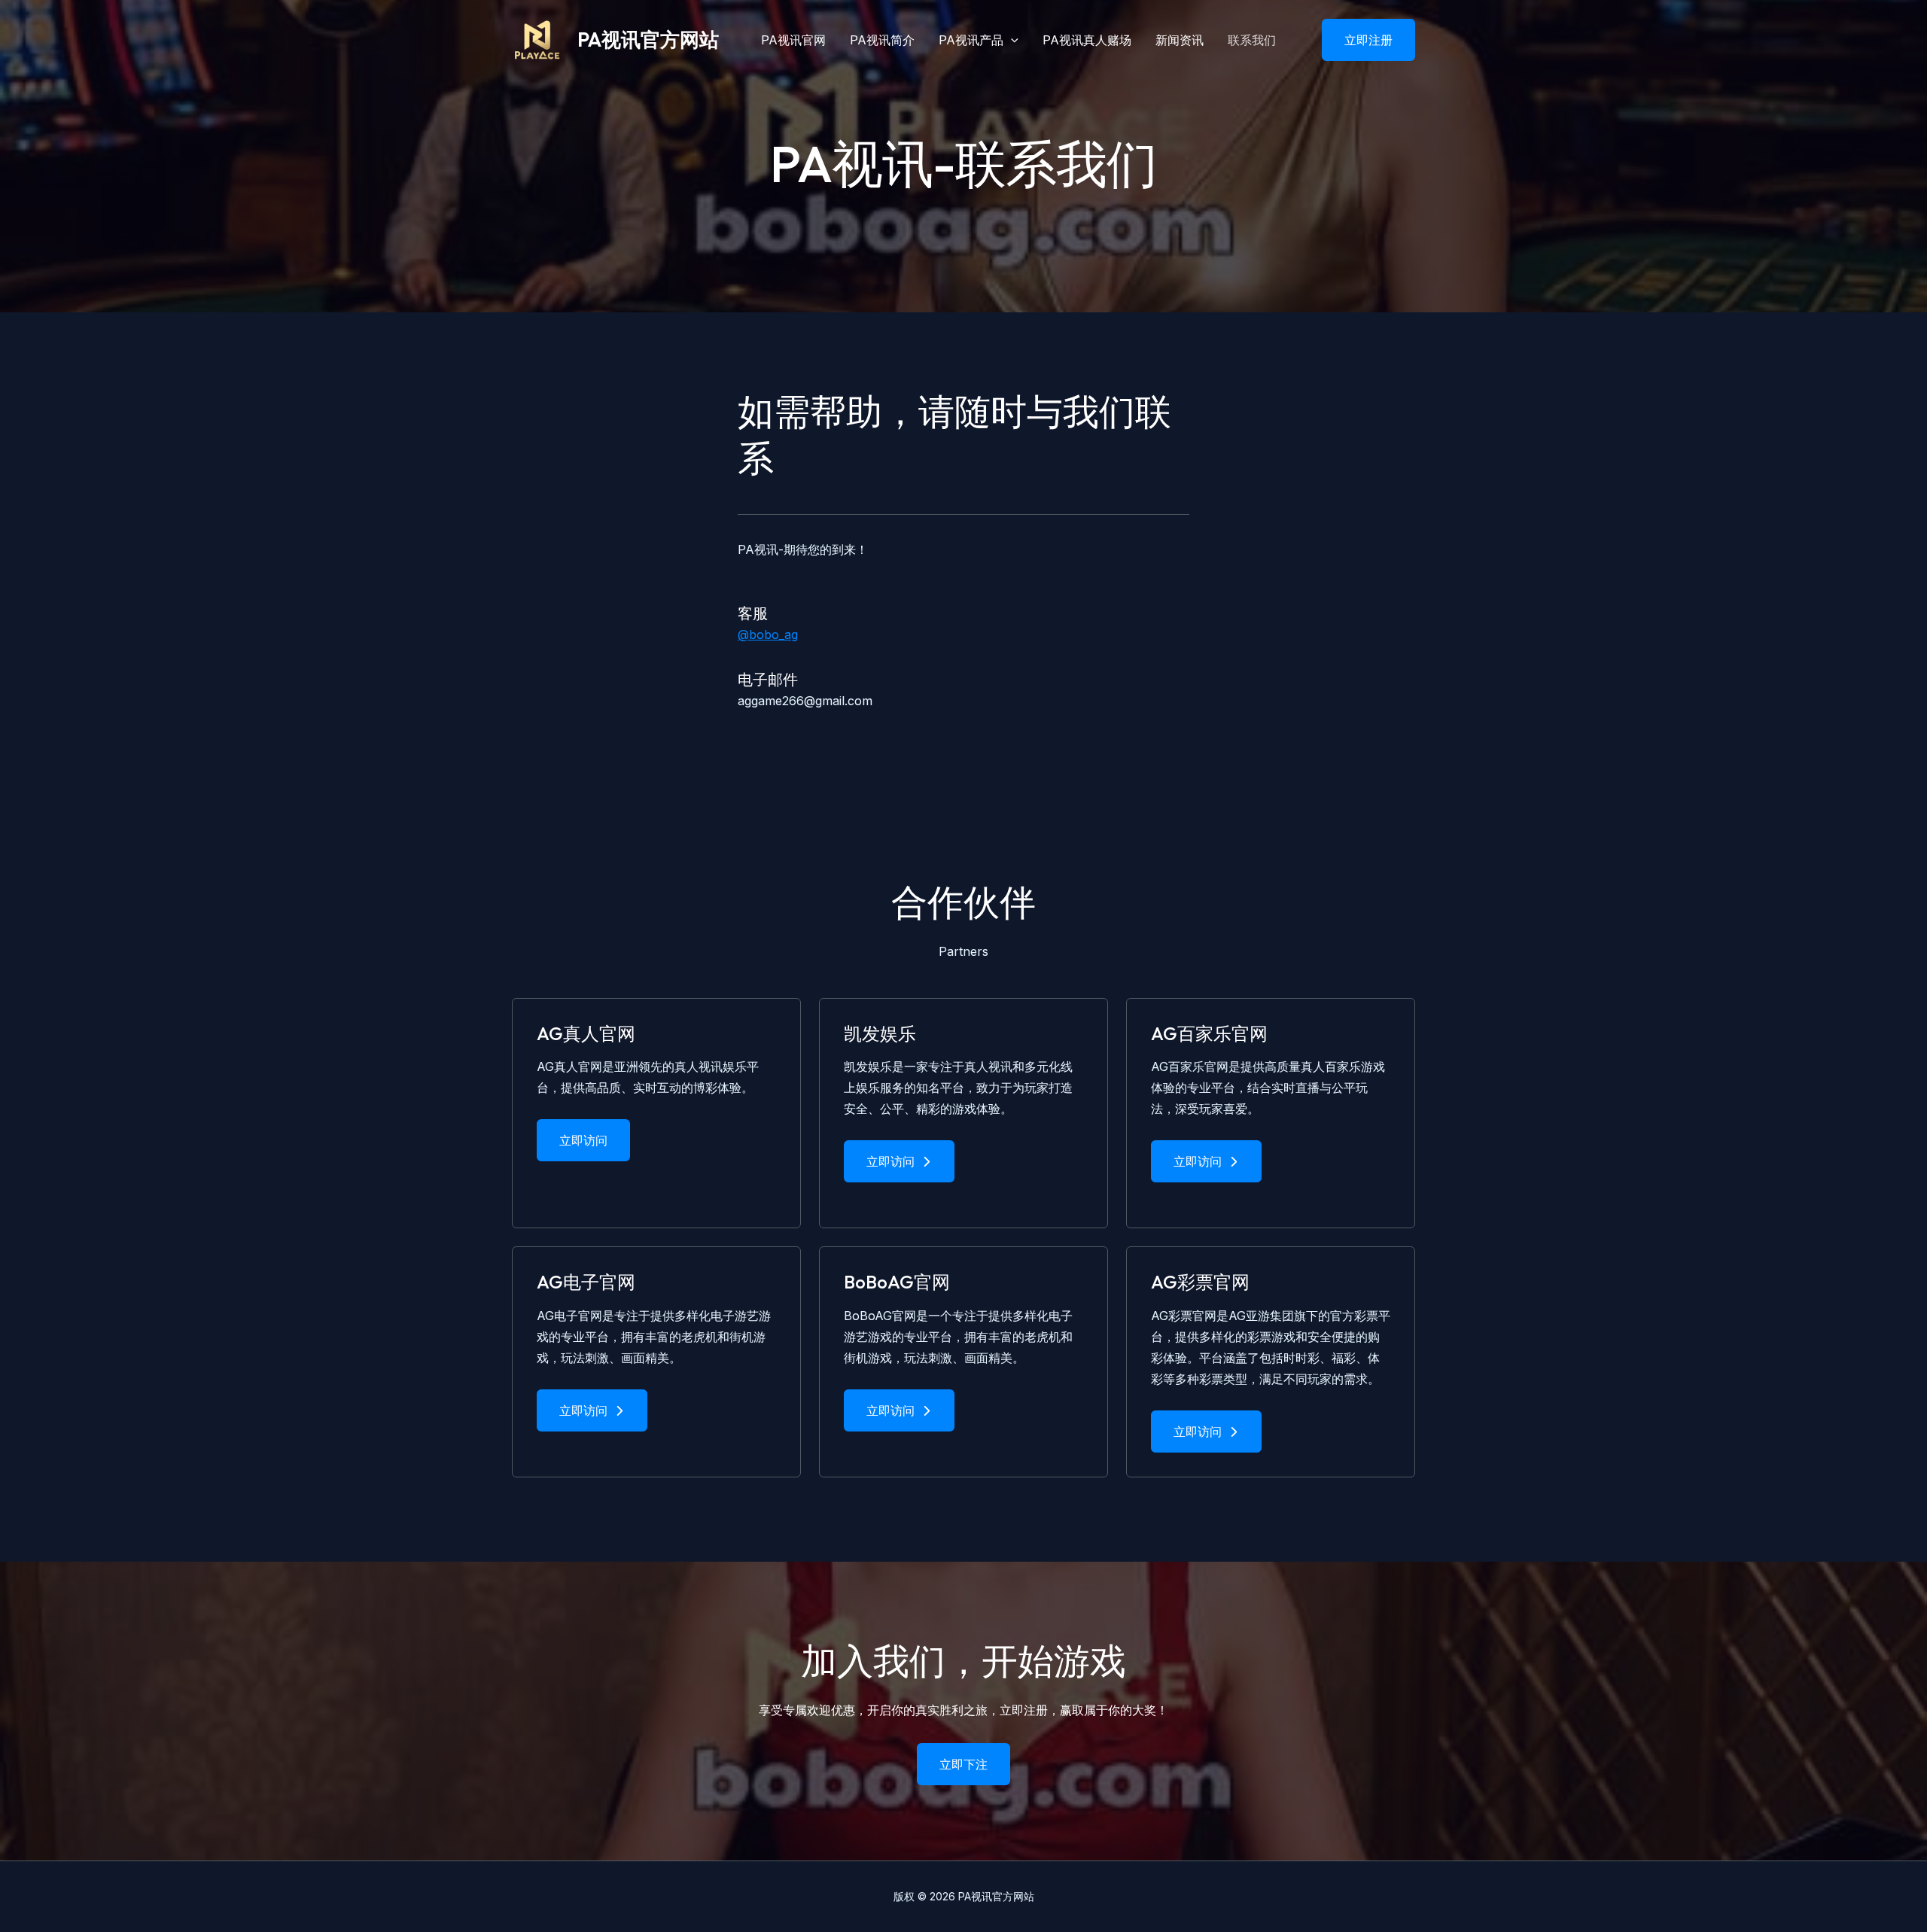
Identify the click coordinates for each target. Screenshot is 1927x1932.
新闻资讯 (1180, 40)
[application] (1011, 40)
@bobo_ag (768, 634)
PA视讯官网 (793, 40)
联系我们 (1252, 40)
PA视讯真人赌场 (1087, 40)
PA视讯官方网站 (648, 40)
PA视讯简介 (882, 40)
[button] (1359, 40)
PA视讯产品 (971, 40)
